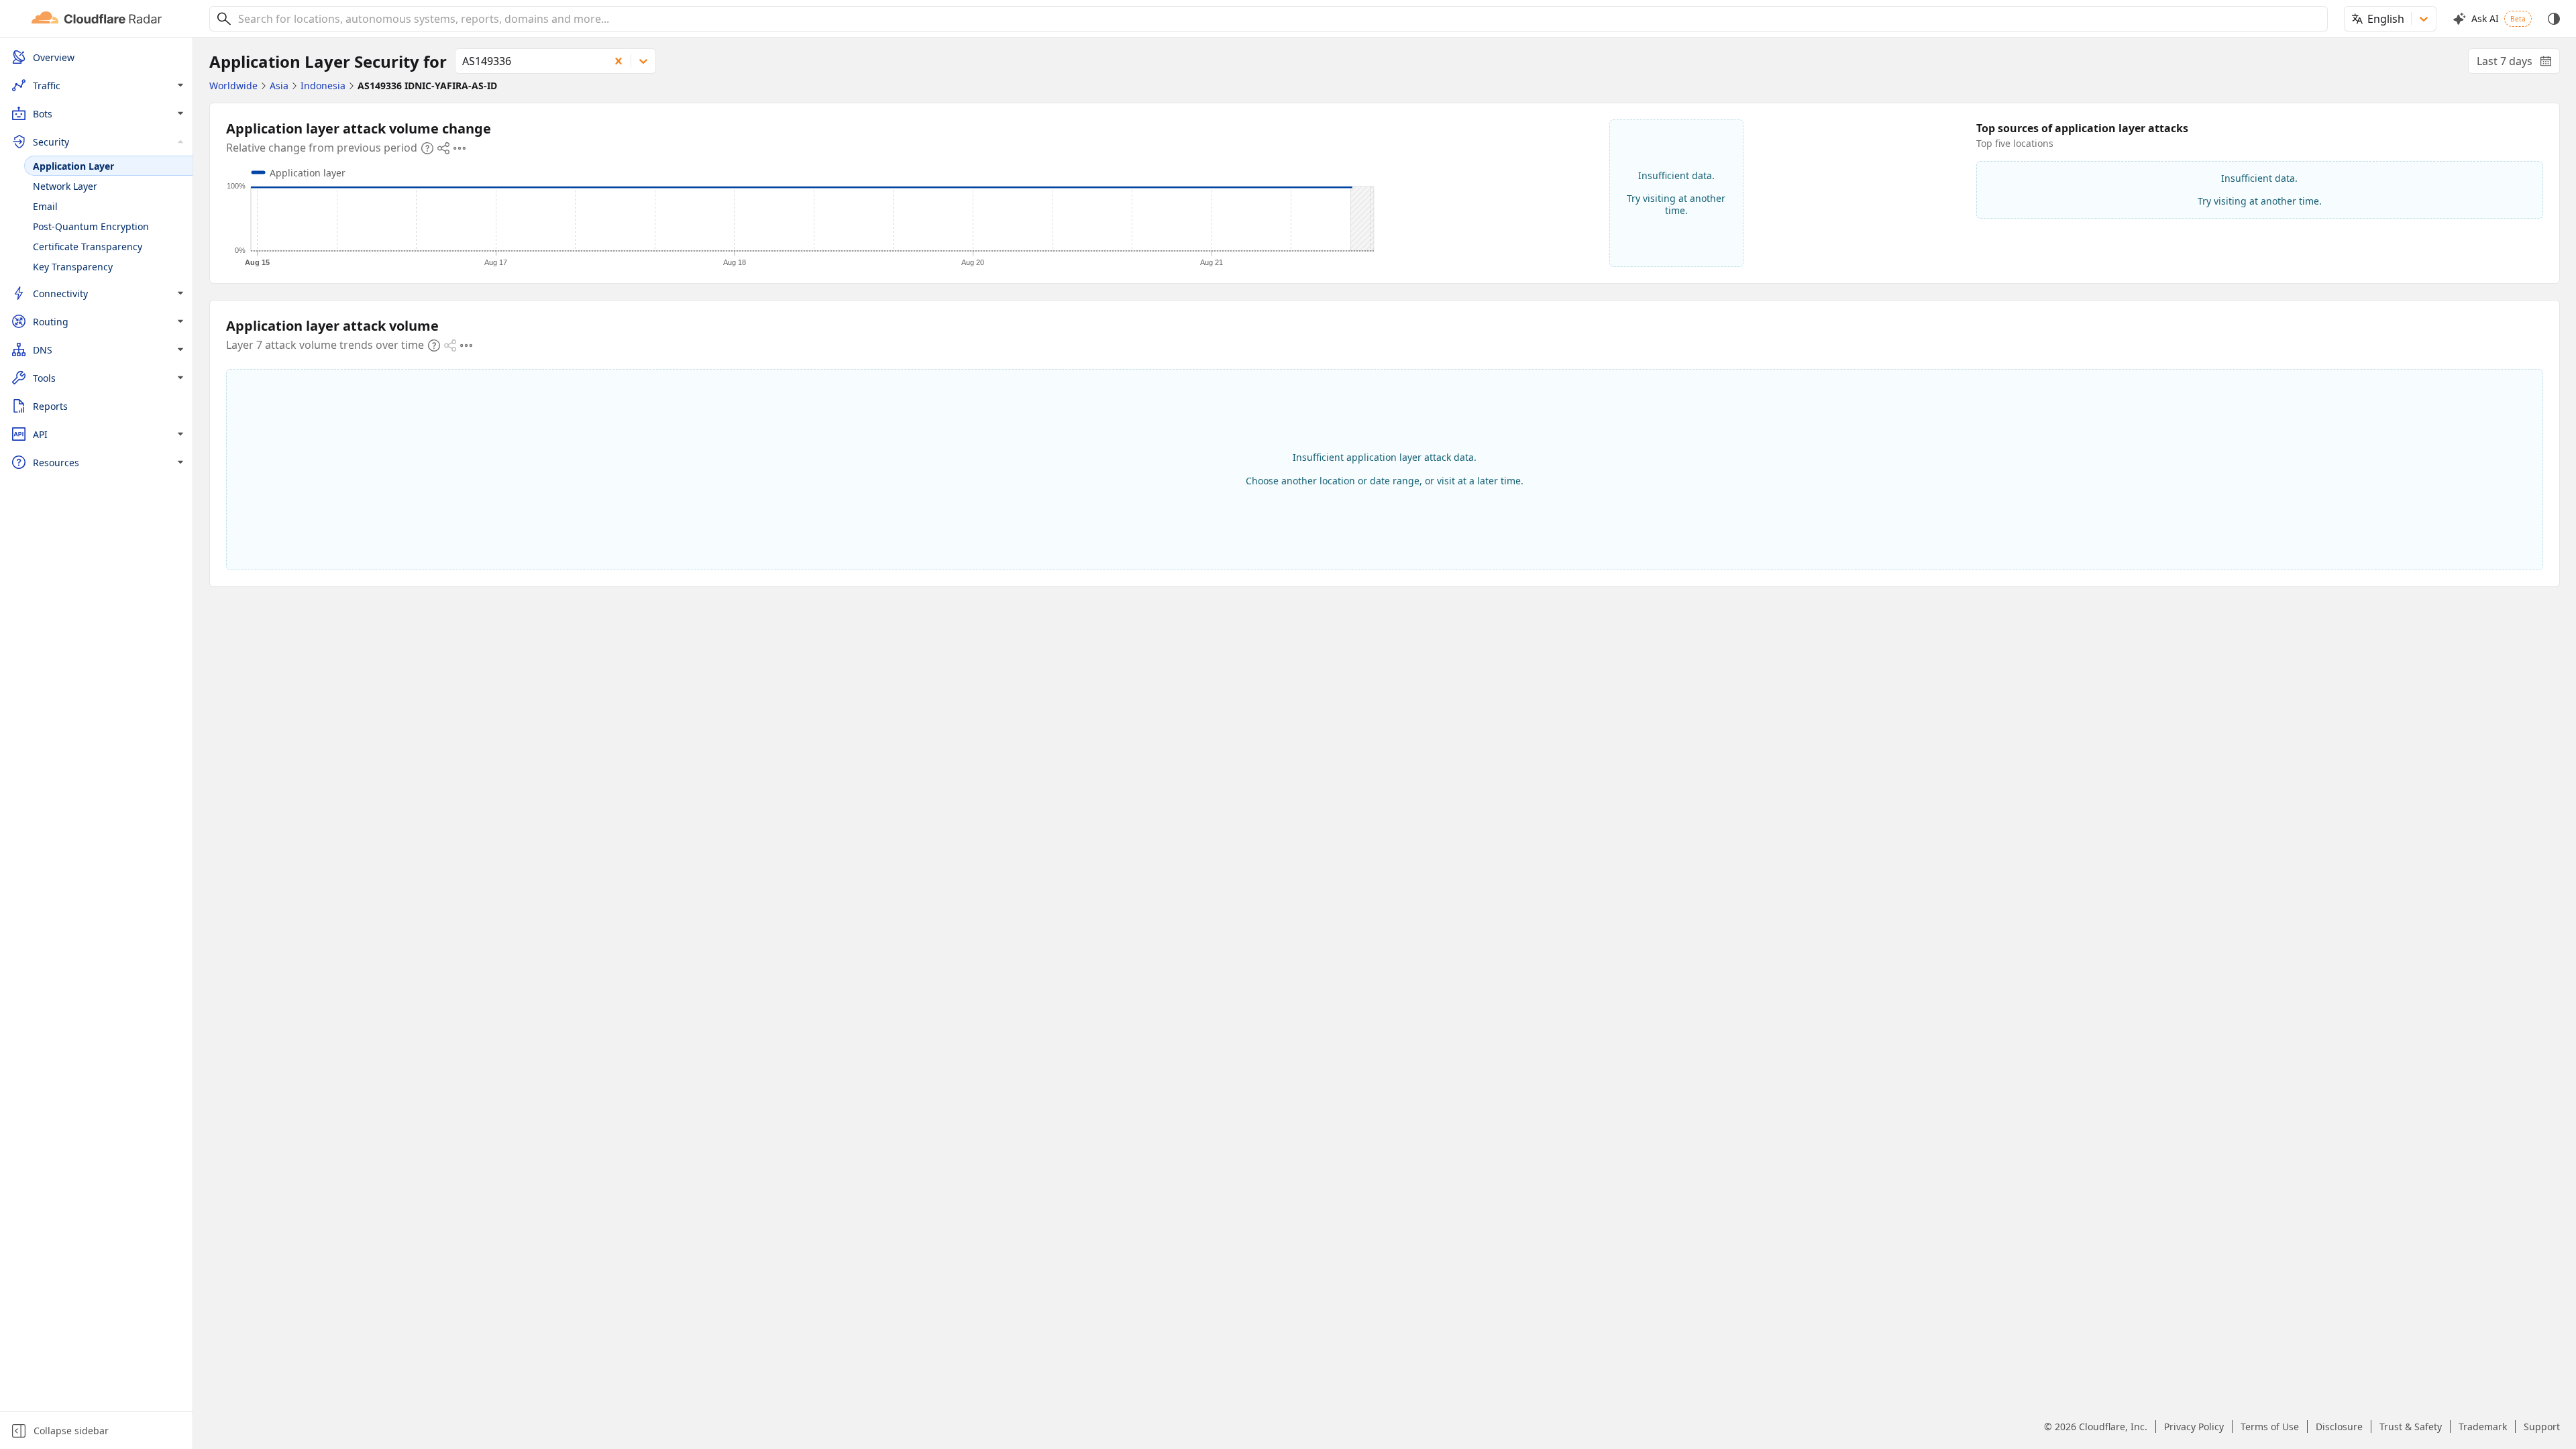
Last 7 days (2518, 64)
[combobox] (1278, 19)
